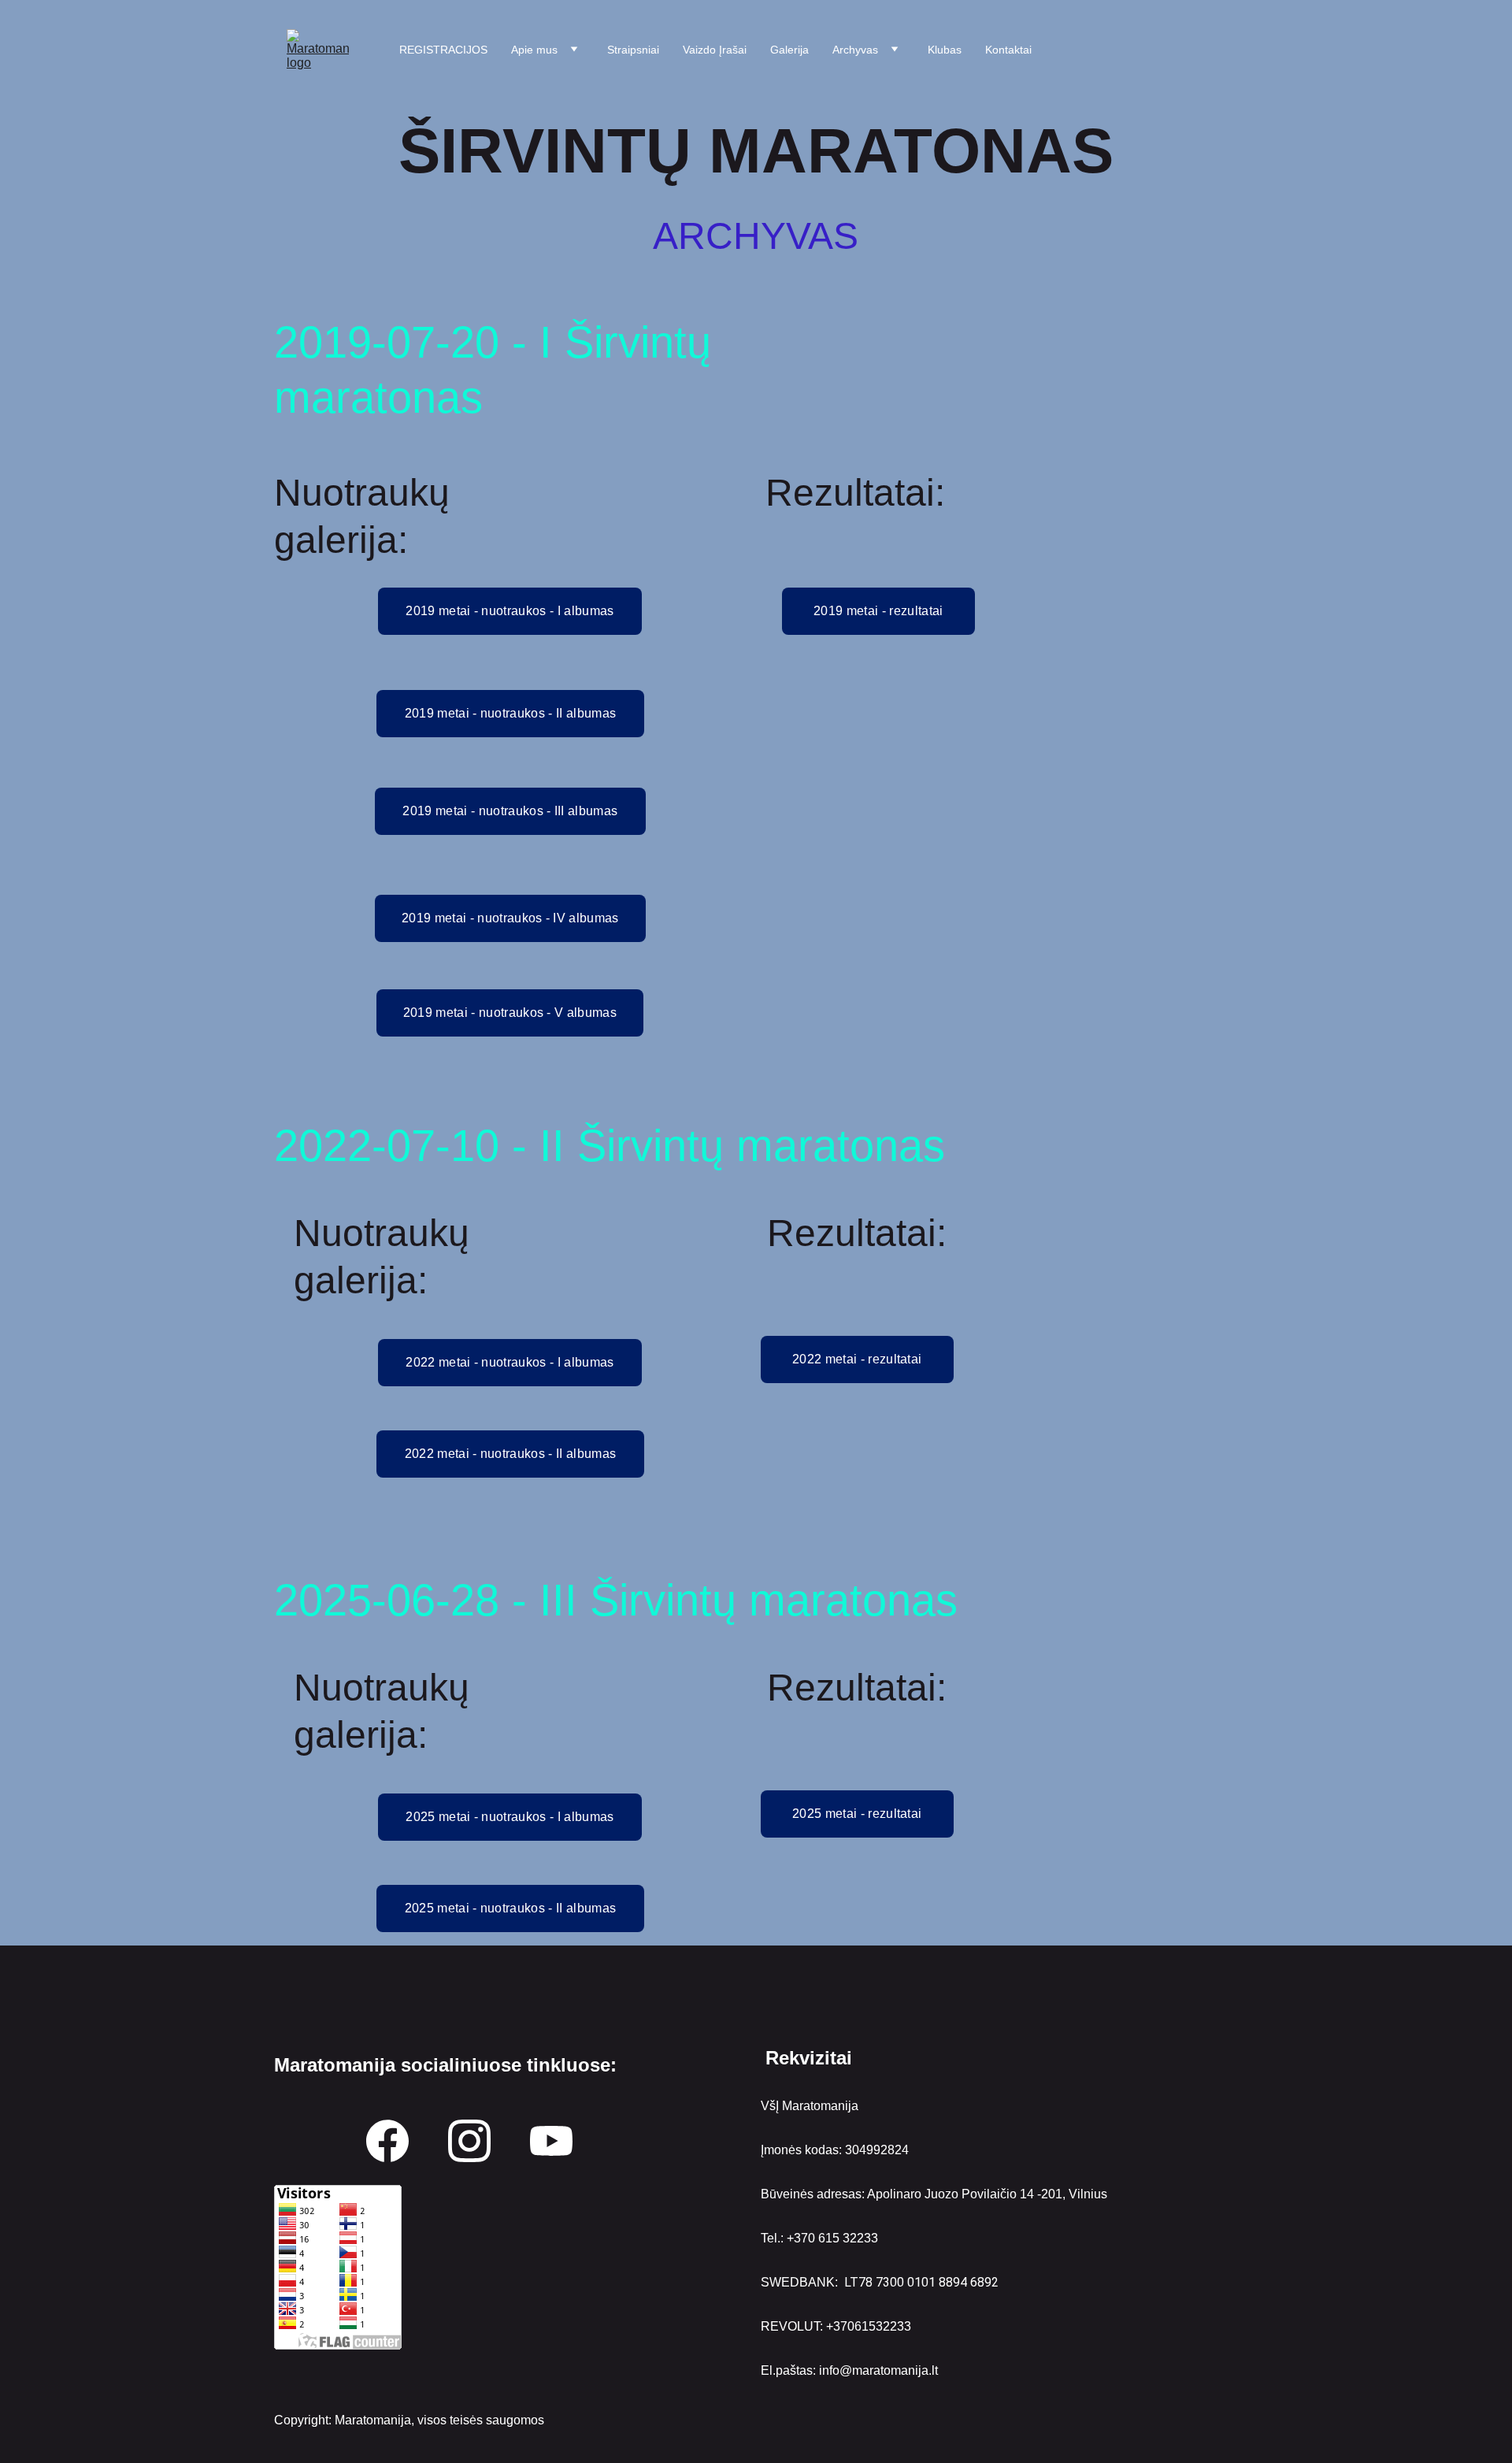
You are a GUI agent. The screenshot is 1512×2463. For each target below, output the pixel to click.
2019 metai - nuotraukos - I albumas (510, 611)
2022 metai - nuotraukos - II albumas (511, 1454)
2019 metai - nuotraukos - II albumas (511, 713)
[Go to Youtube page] (551, 2141)
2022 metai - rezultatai (857, 1359)
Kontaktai (1008, 50)
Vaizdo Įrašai (715, 50)
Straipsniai (633, 50)
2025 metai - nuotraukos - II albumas (511, 1908)
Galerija (789, 50)
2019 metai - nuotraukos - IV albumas (510, 918)
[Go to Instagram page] (469, 2141)
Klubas (945, 50)
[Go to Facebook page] (387, 2141)
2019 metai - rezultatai (878, 611)
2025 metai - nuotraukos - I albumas (510, 1817)
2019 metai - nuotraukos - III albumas (510, 811)
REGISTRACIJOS (443, 50)
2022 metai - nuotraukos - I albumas (510, 1362)
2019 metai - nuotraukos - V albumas (510, 1013)
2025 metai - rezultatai (857, 1814)
